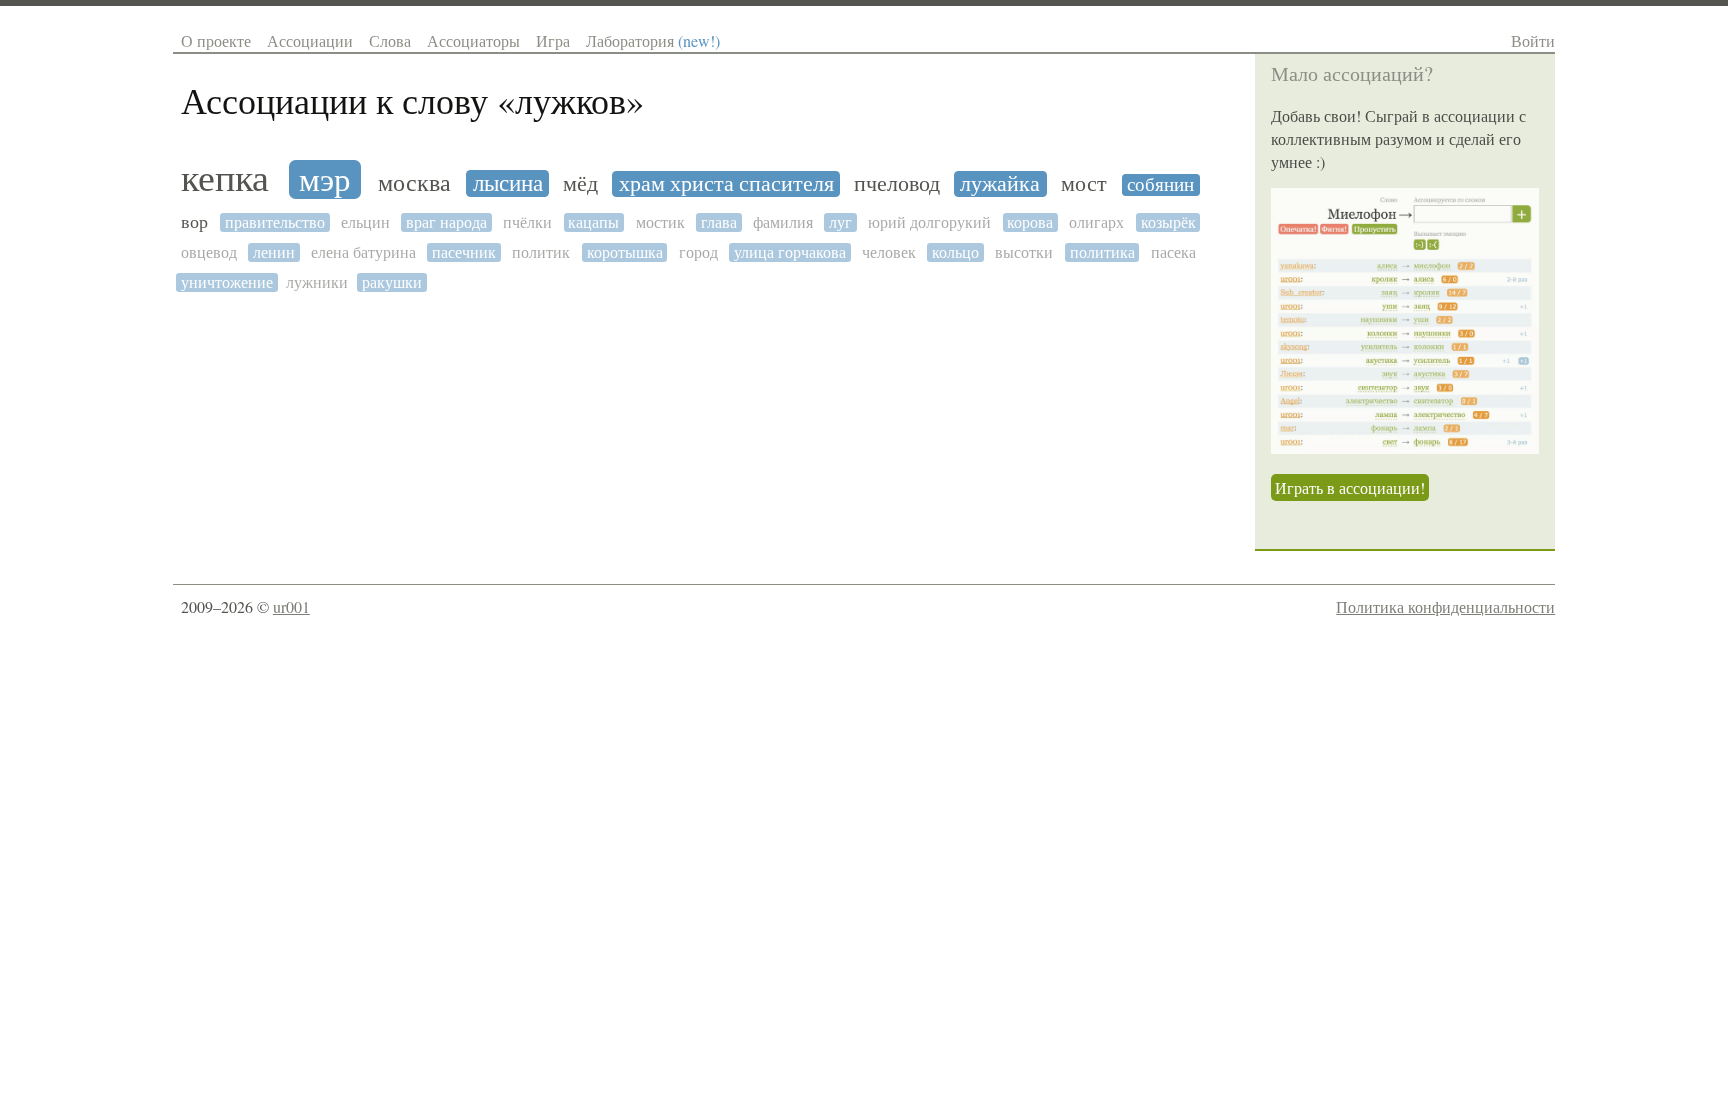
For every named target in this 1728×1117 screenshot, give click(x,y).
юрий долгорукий (929, 222)
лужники (317, 282)
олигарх (1096, 222)
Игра (553, 40)
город (698, 252)
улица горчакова (790, 252)
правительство (275, 222)
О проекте (216, 40)
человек (889, 252)
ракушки (392, 282)
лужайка (1000, 184)
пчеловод (897, 184)
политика (1102, 252)
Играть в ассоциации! (1350, 487)
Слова (390, 40)
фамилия (783, 222)
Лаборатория (653, 40)
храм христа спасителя (726, 184)
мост (1084, 184)
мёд (580, 184)
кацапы (593, 222)
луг (840, 222)
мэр (325, 179)
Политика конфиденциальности (1445, 606)
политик (541, 252)
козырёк (1168, 222)
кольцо (955, 252)
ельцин (365, 222)
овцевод (209, 252)
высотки (1024, 252)
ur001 (291, 606)
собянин (1160, 185)
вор (194, 222)
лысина (508, 183)
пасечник (464, 252)
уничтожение (227, 282)
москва (414, 183)
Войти (1533, 40)
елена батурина (363, 252)
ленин (274, 252)
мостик (660, 222)
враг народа (446, 222)
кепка (225, 179)
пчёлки (527, 222)
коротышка (625, 252)
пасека (1173, 252)
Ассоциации (310, 40)
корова (1030, 222)
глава (719, 222)
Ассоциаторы (473, 40)
